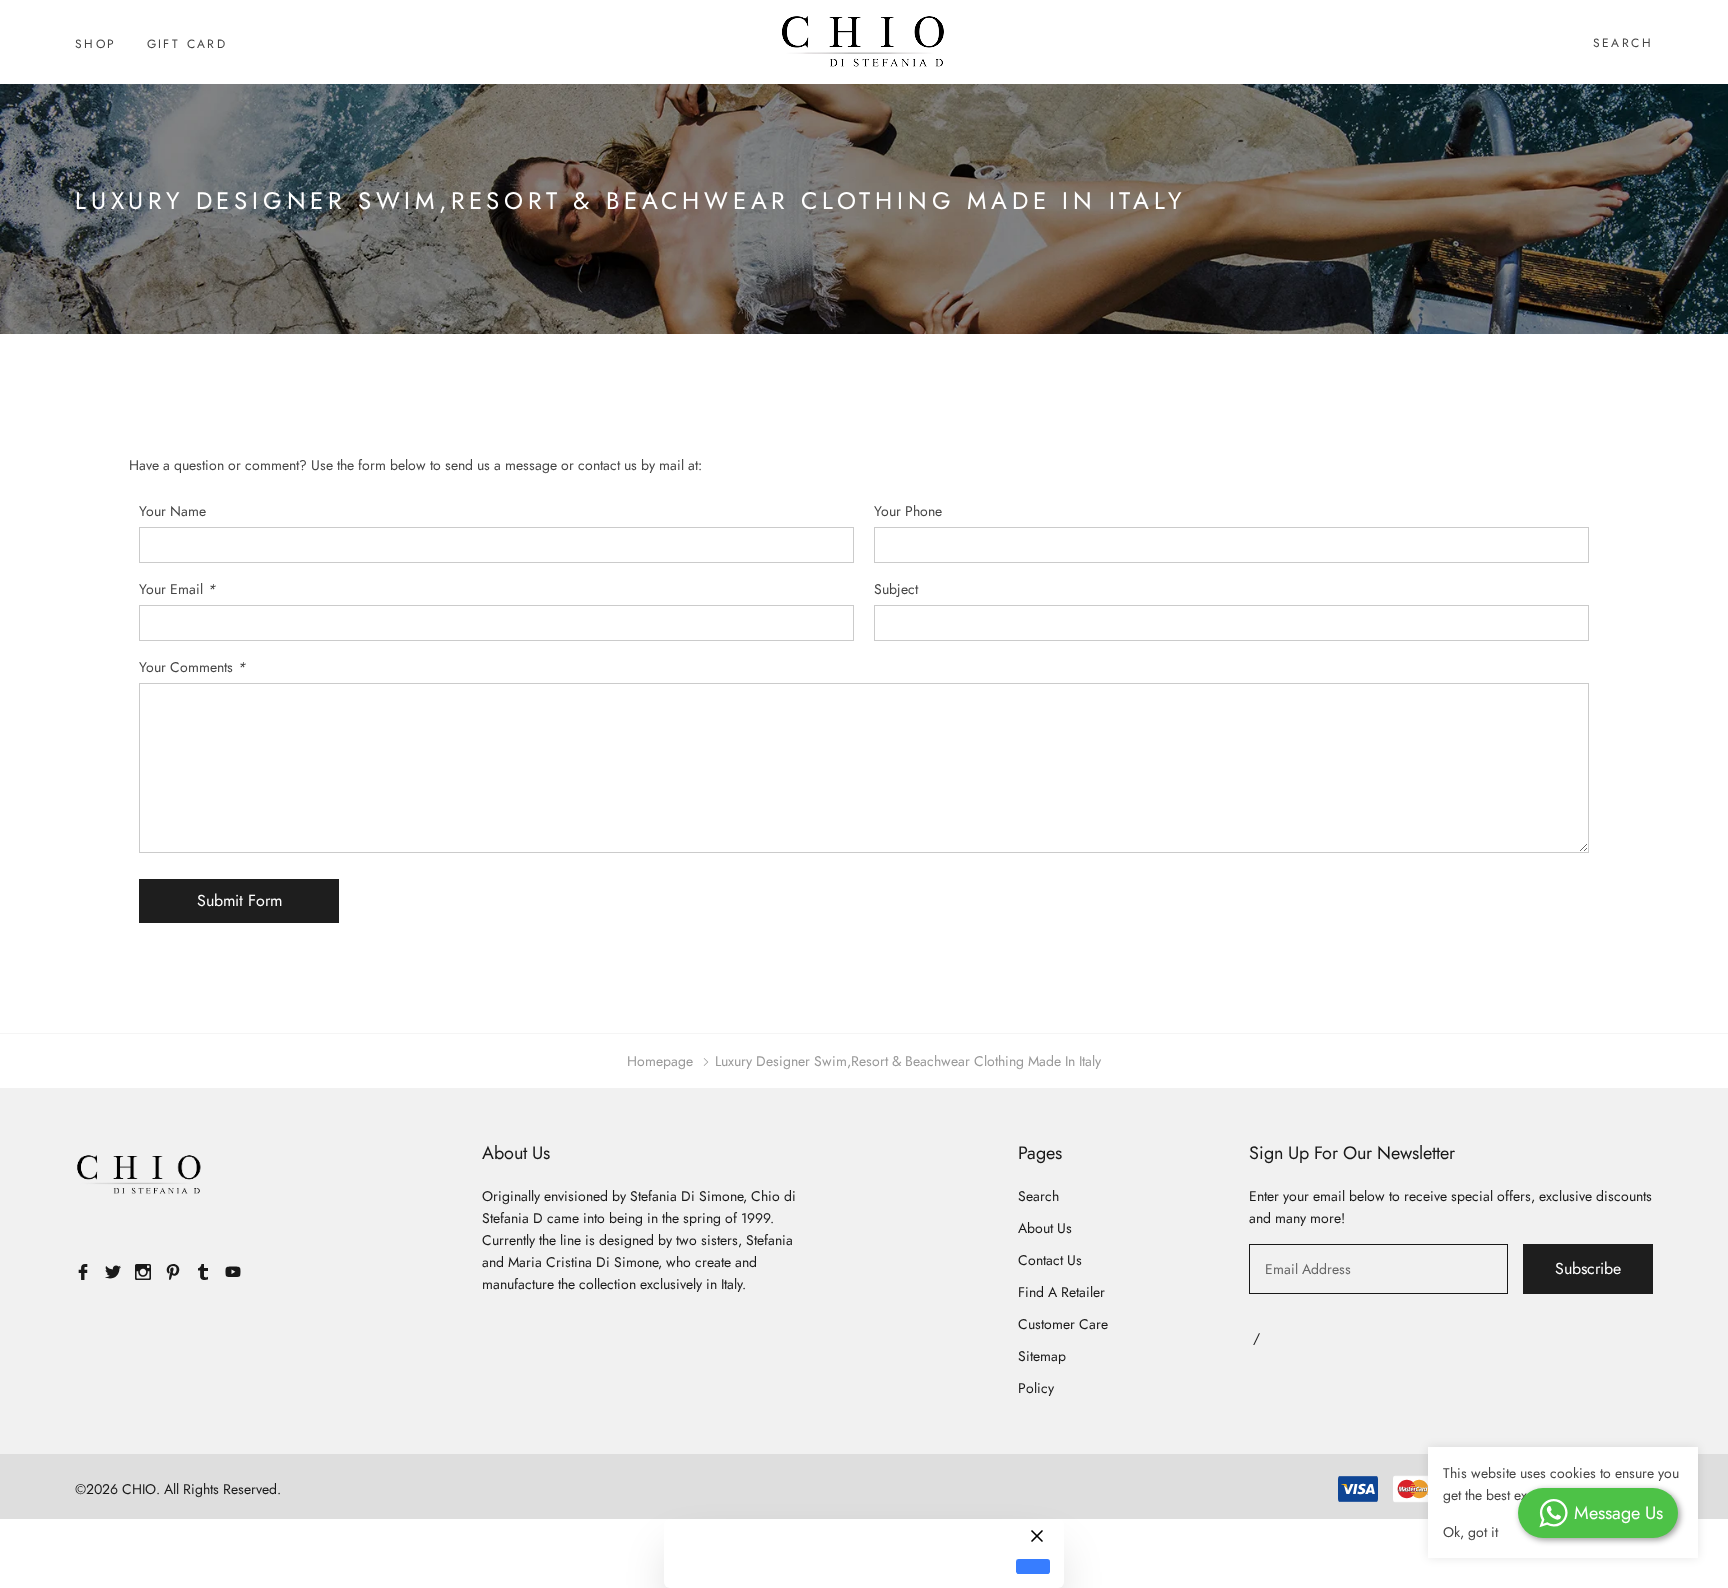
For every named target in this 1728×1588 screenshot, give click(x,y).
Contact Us (1050, 1260)
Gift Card (187, 44)
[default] (1033, 1566)
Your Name (172, 511)
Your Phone (908, 511)
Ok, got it (1470, 1532)
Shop (96, 44)
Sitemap (1042, 1356)
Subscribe (1588, 1268)
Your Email (177, 589)
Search (1623, 43)
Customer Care (1063, 1324)
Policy (1036, 1388)
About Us (1045, 1228)
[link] (140, 1175)
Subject (896, 589)
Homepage (660, 1061)
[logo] (864, 42)
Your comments (192, 667)
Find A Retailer (1061, 1292)
